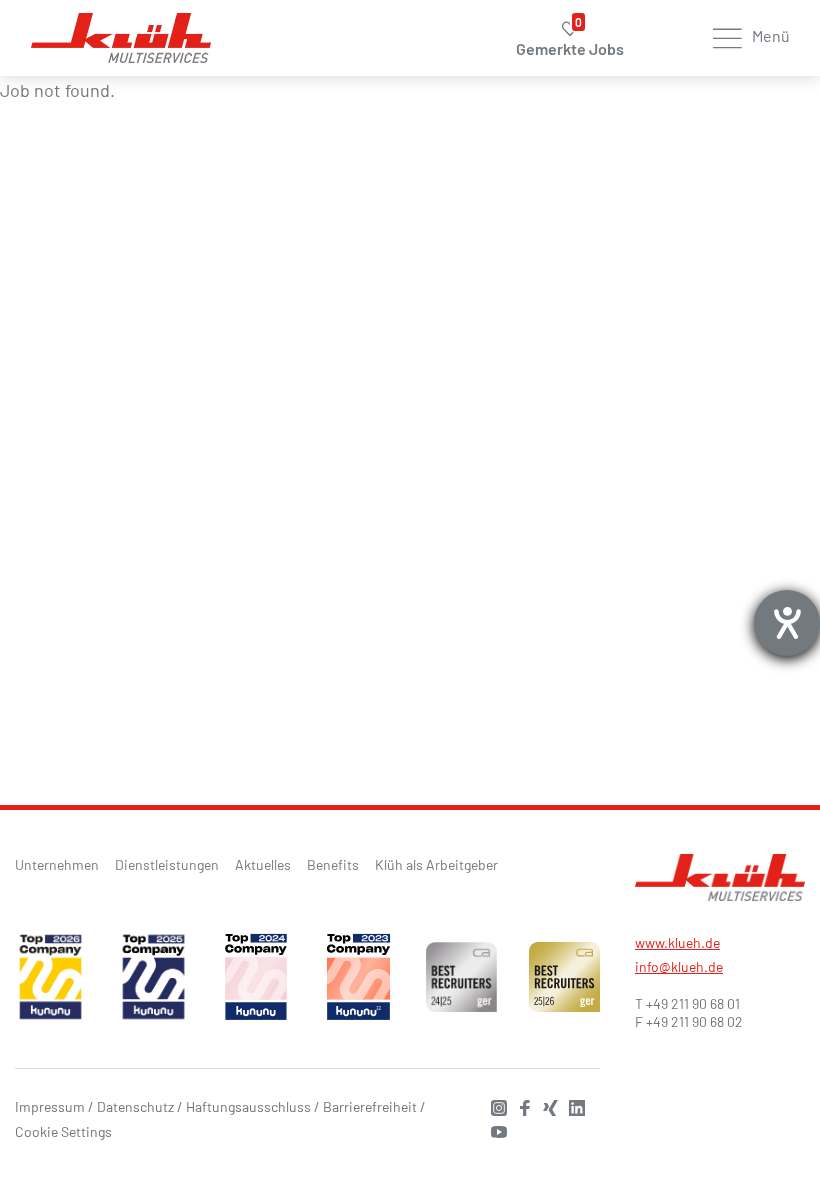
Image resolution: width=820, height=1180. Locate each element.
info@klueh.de (679, 966)
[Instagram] (494, 1105)
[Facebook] (520, 1105)
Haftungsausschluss (248, 1106)
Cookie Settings (63, 1131)
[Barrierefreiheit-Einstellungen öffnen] (787, 623)
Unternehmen (57, 864)
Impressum (50, 1106)
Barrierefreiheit (370, 1106)
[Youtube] (494, 1129)
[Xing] (546, 1105)
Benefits (333, 864)
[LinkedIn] (572, 1105)
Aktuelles (263, 864)
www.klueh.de (677, 942)
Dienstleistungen (167, 864)
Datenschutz (135, 1106)
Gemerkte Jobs (570, 39)
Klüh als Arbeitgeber (436, 864)
